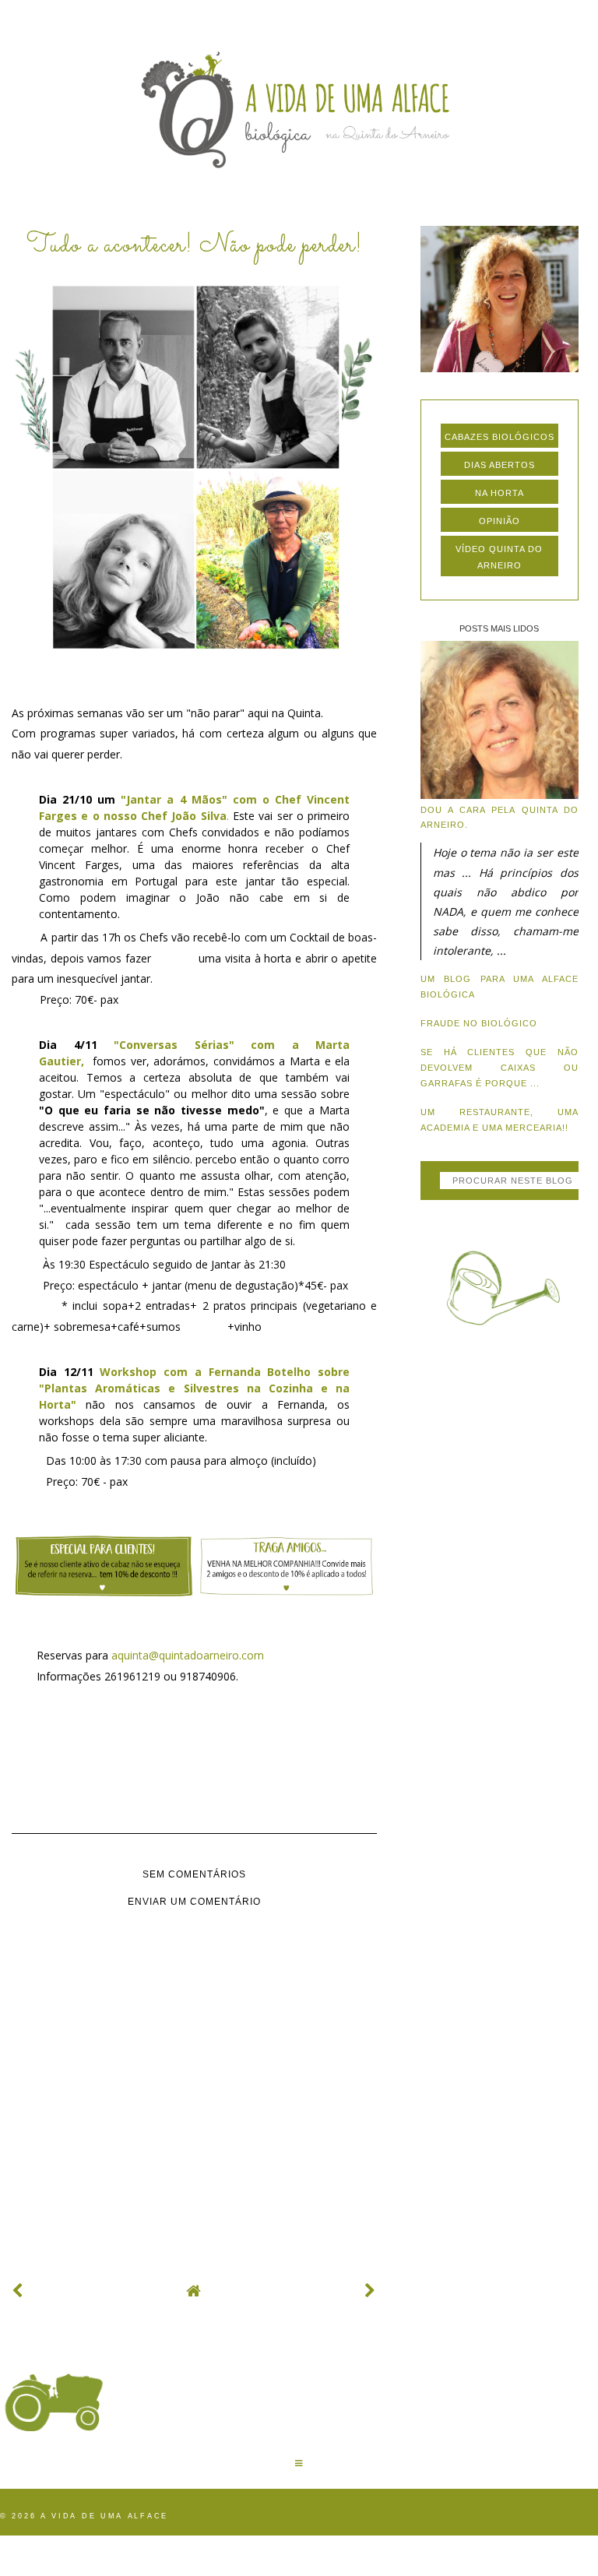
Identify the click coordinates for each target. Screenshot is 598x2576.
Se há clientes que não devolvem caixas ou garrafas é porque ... (500, 1068)
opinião (500, 521)
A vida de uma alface (104, 2516)
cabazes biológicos (500, 437)
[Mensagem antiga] (371, 2291)
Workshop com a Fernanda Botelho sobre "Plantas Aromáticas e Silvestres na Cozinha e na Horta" (194, 1388)
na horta (500, 493)
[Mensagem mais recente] (18, 2291)
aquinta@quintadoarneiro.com (188, 1655)
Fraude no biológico (479, 1023)
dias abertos (500, 465)
